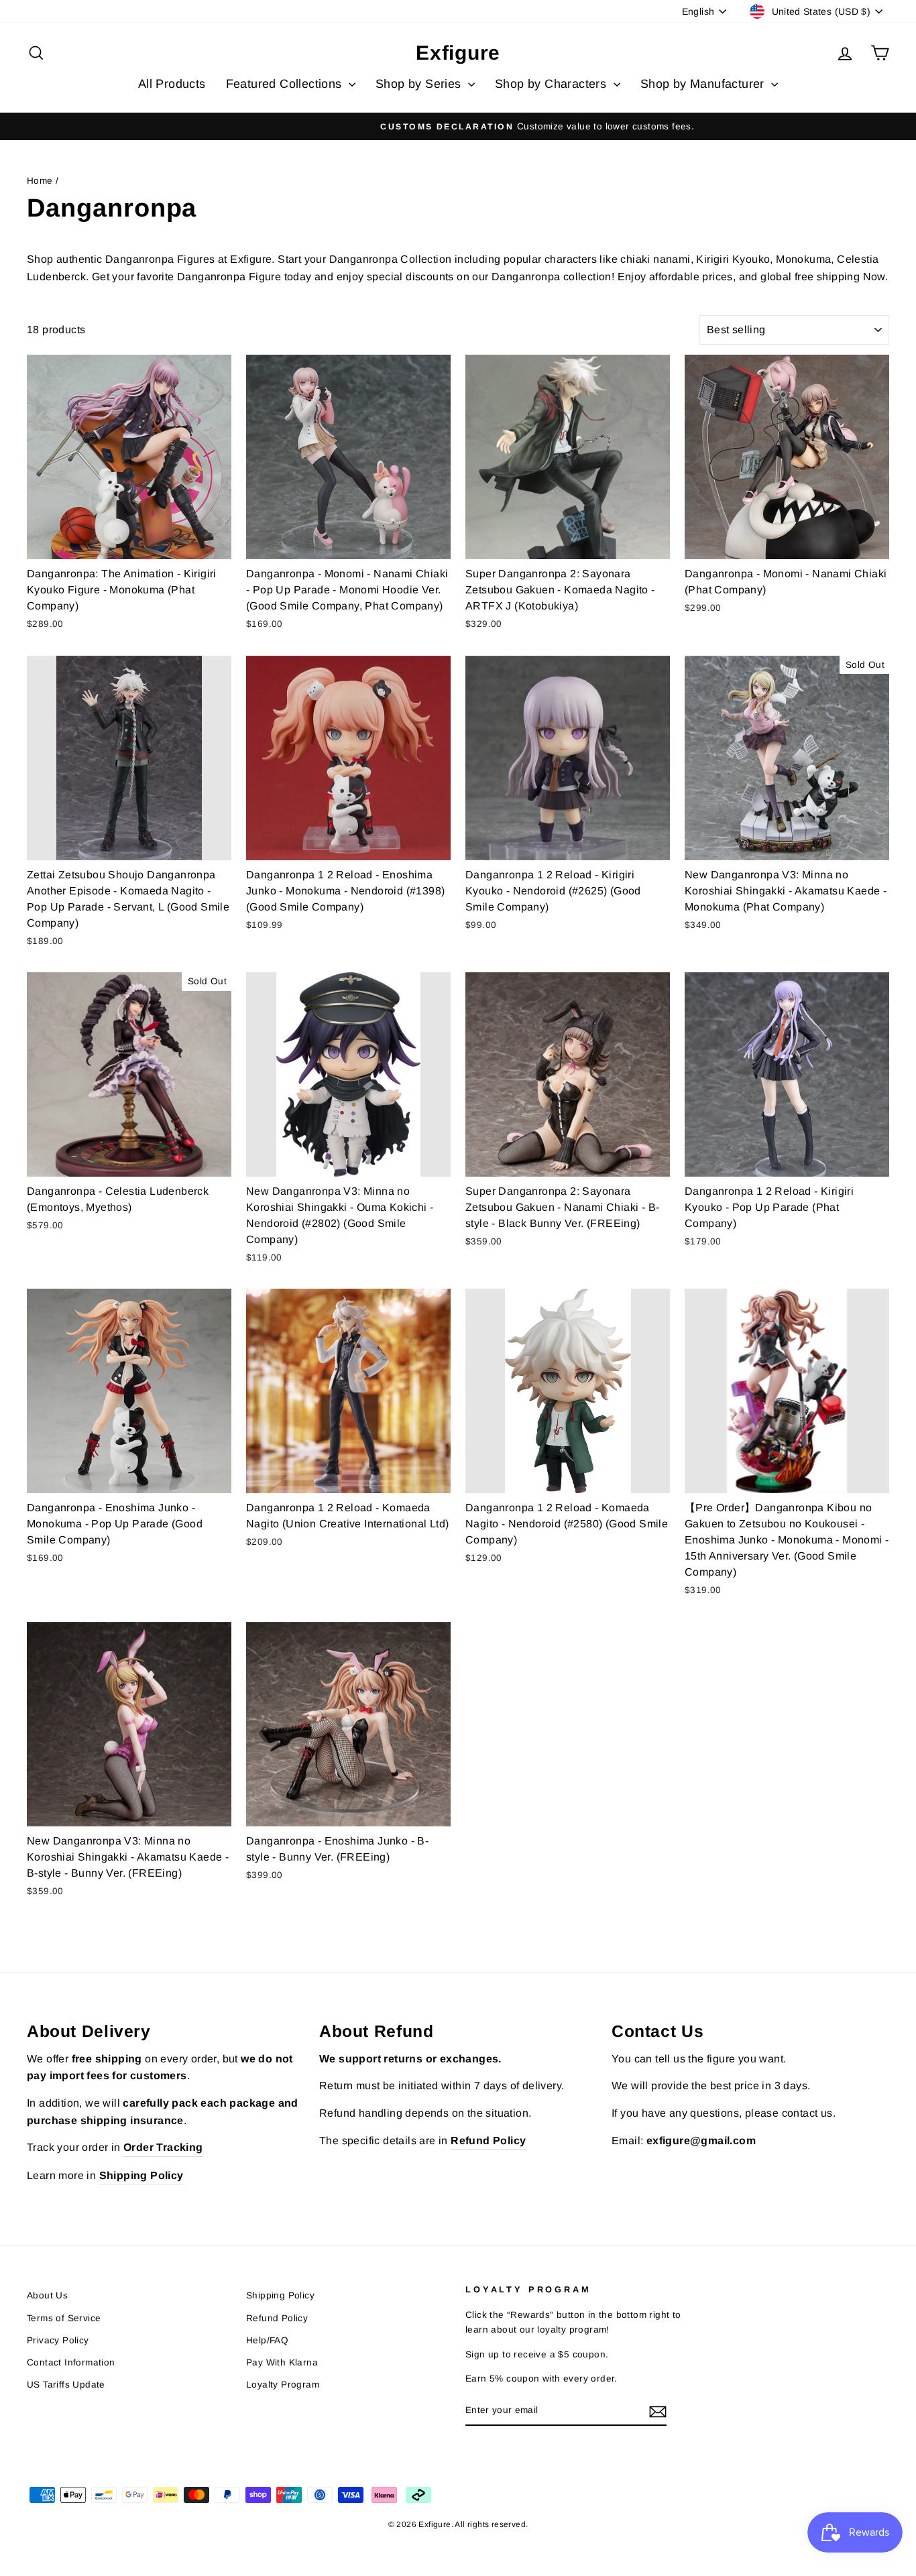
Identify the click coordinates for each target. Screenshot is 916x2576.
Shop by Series (420, 84)
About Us (47, 2295)
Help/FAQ (267, 2340)
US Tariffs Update (66, 2385)
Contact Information (71, 2362)
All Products (172, 84)
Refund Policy (277, 2318)
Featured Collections (286, 84)
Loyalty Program (283, 2385)
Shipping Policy (280, 2295)
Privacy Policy (58, 2340)
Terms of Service (64, 2318)
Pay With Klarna (282, 2362)
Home (40, 181)
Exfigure (458, 53)
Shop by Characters (553, 84)
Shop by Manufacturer (704, 84)
